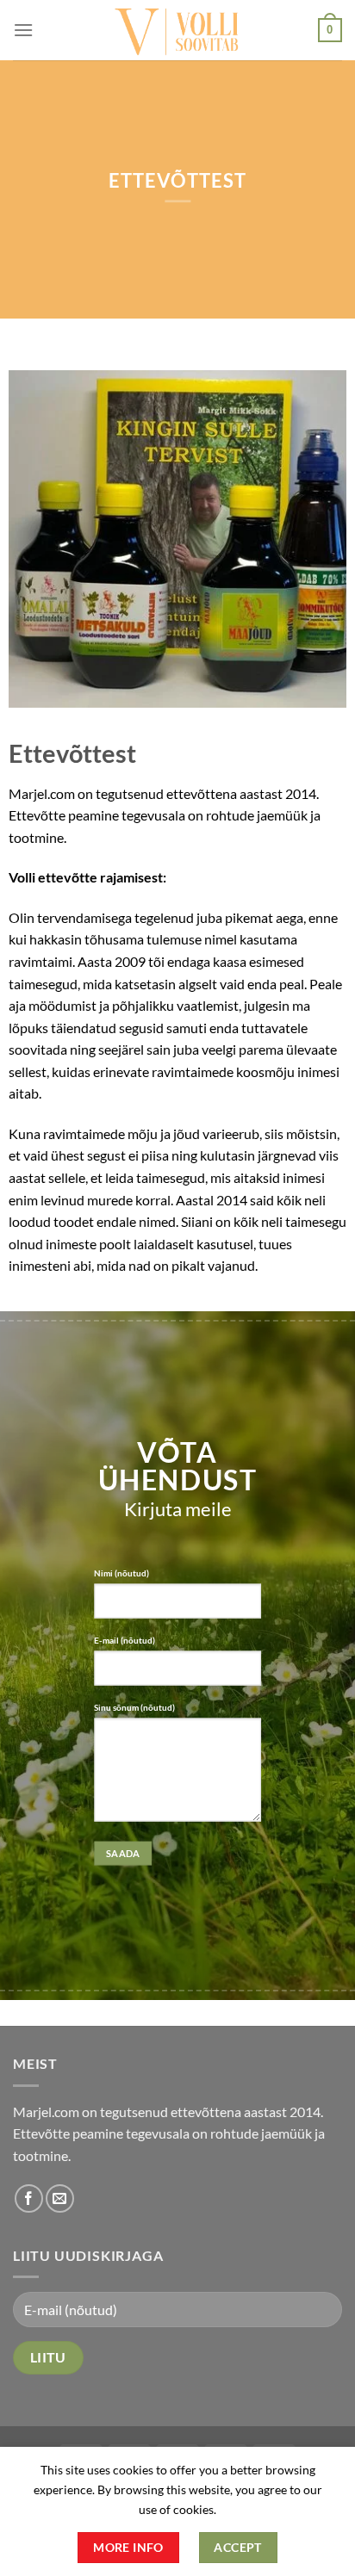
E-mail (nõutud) (125, 1640)
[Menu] (23, 30)
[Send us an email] (60, 2198)
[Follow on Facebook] (29, 2198)
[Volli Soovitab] (178, 30)
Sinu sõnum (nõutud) (134, 1707)
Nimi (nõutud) (121, 1573)
